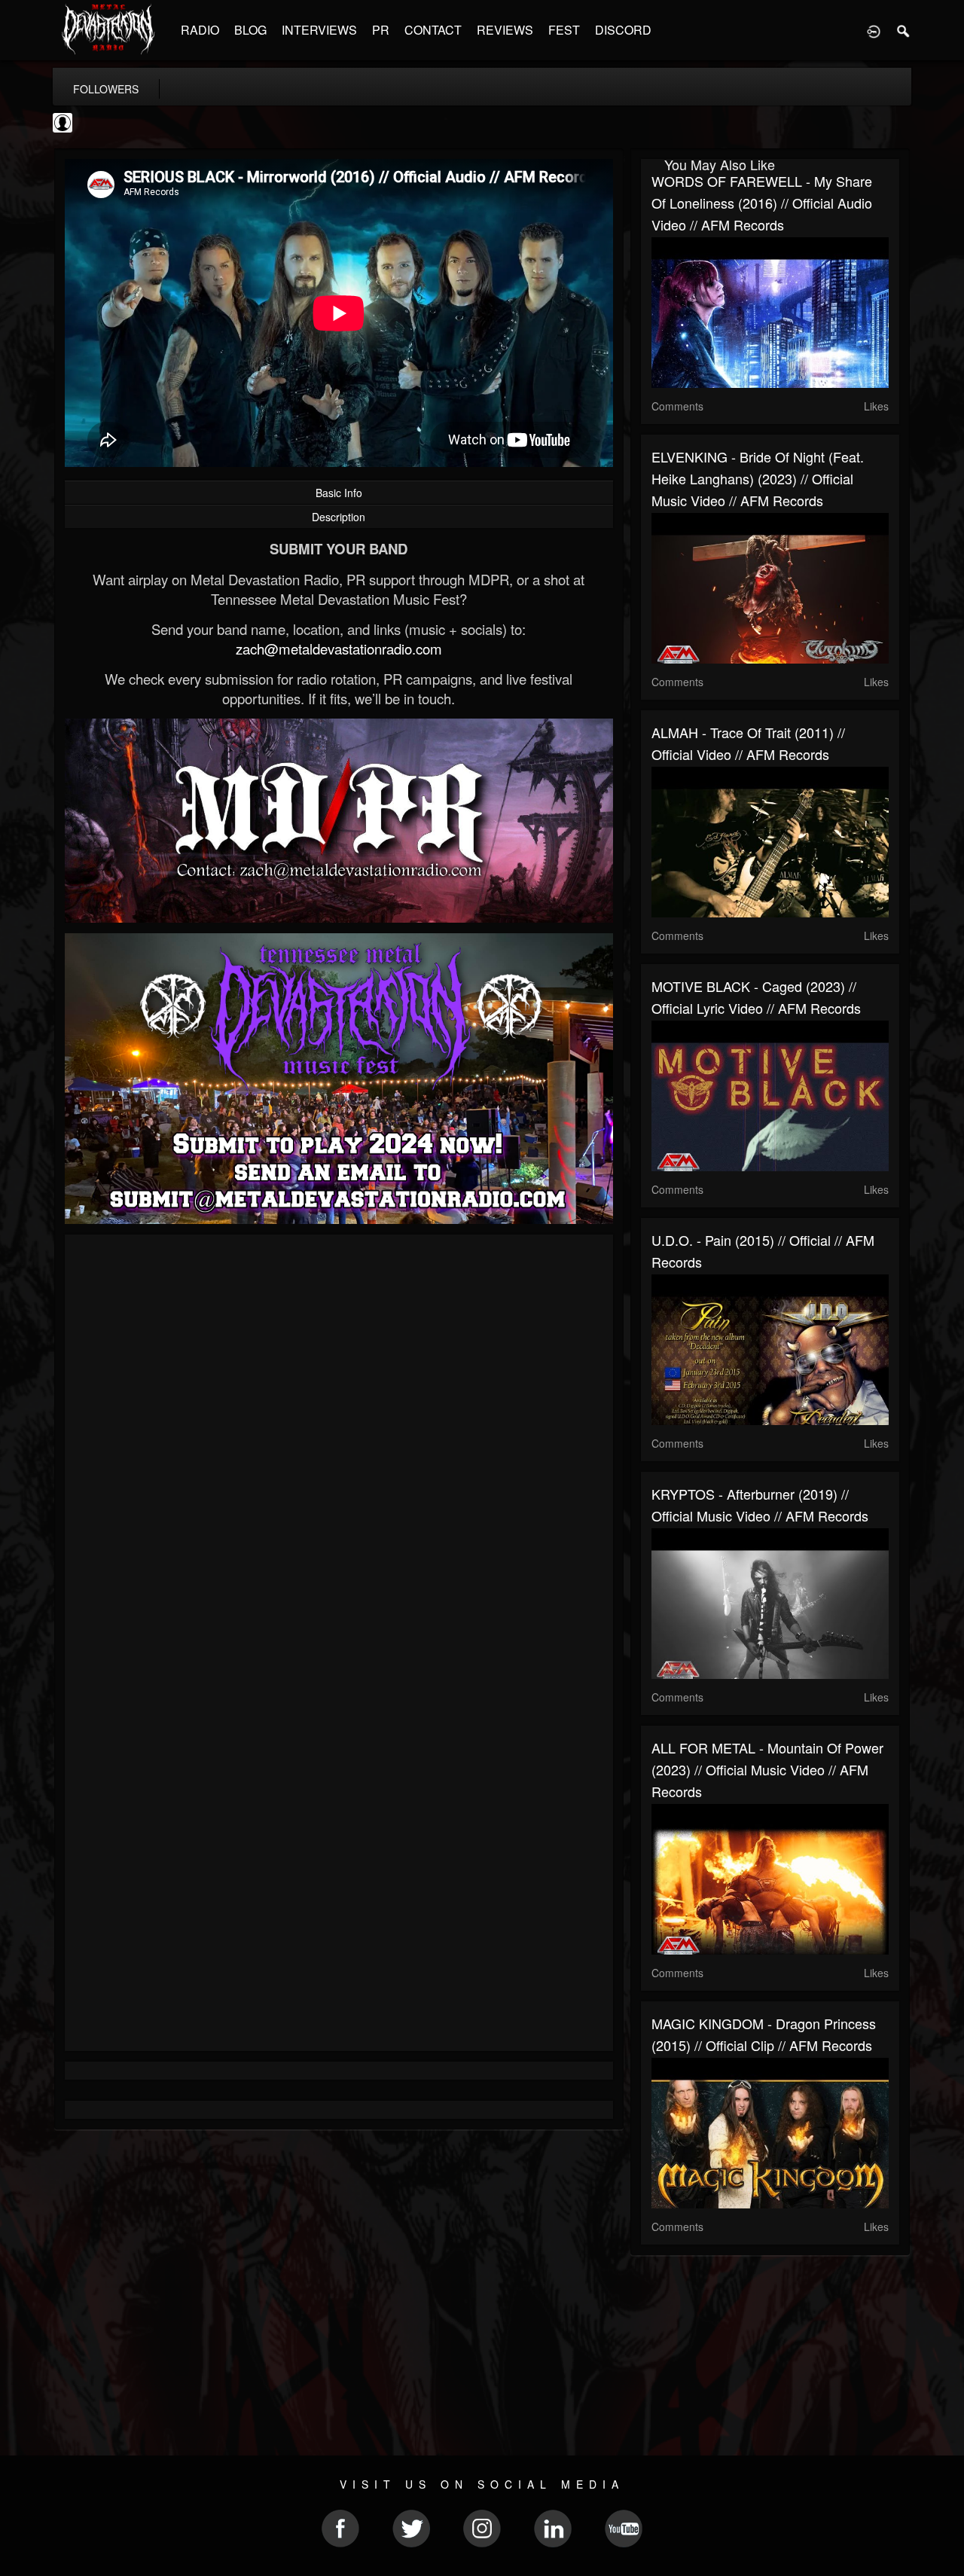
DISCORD (623, 30)
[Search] (904, 30)
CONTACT (433, 30)
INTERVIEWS (319, 30)
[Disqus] (339, 1447)
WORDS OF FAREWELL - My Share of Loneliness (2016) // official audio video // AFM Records (762, 203)
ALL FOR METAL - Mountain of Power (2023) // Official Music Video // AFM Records (767, 1769)
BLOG (250, 30)
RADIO (200, 30)
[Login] (874, 30)
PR (381, 30)
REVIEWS (505, 30)
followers (106, 89)
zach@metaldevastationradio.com (339, 649)
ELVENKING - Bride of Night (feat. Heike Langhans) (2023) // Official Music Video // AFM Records (758, 478)
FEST (564, 30)
